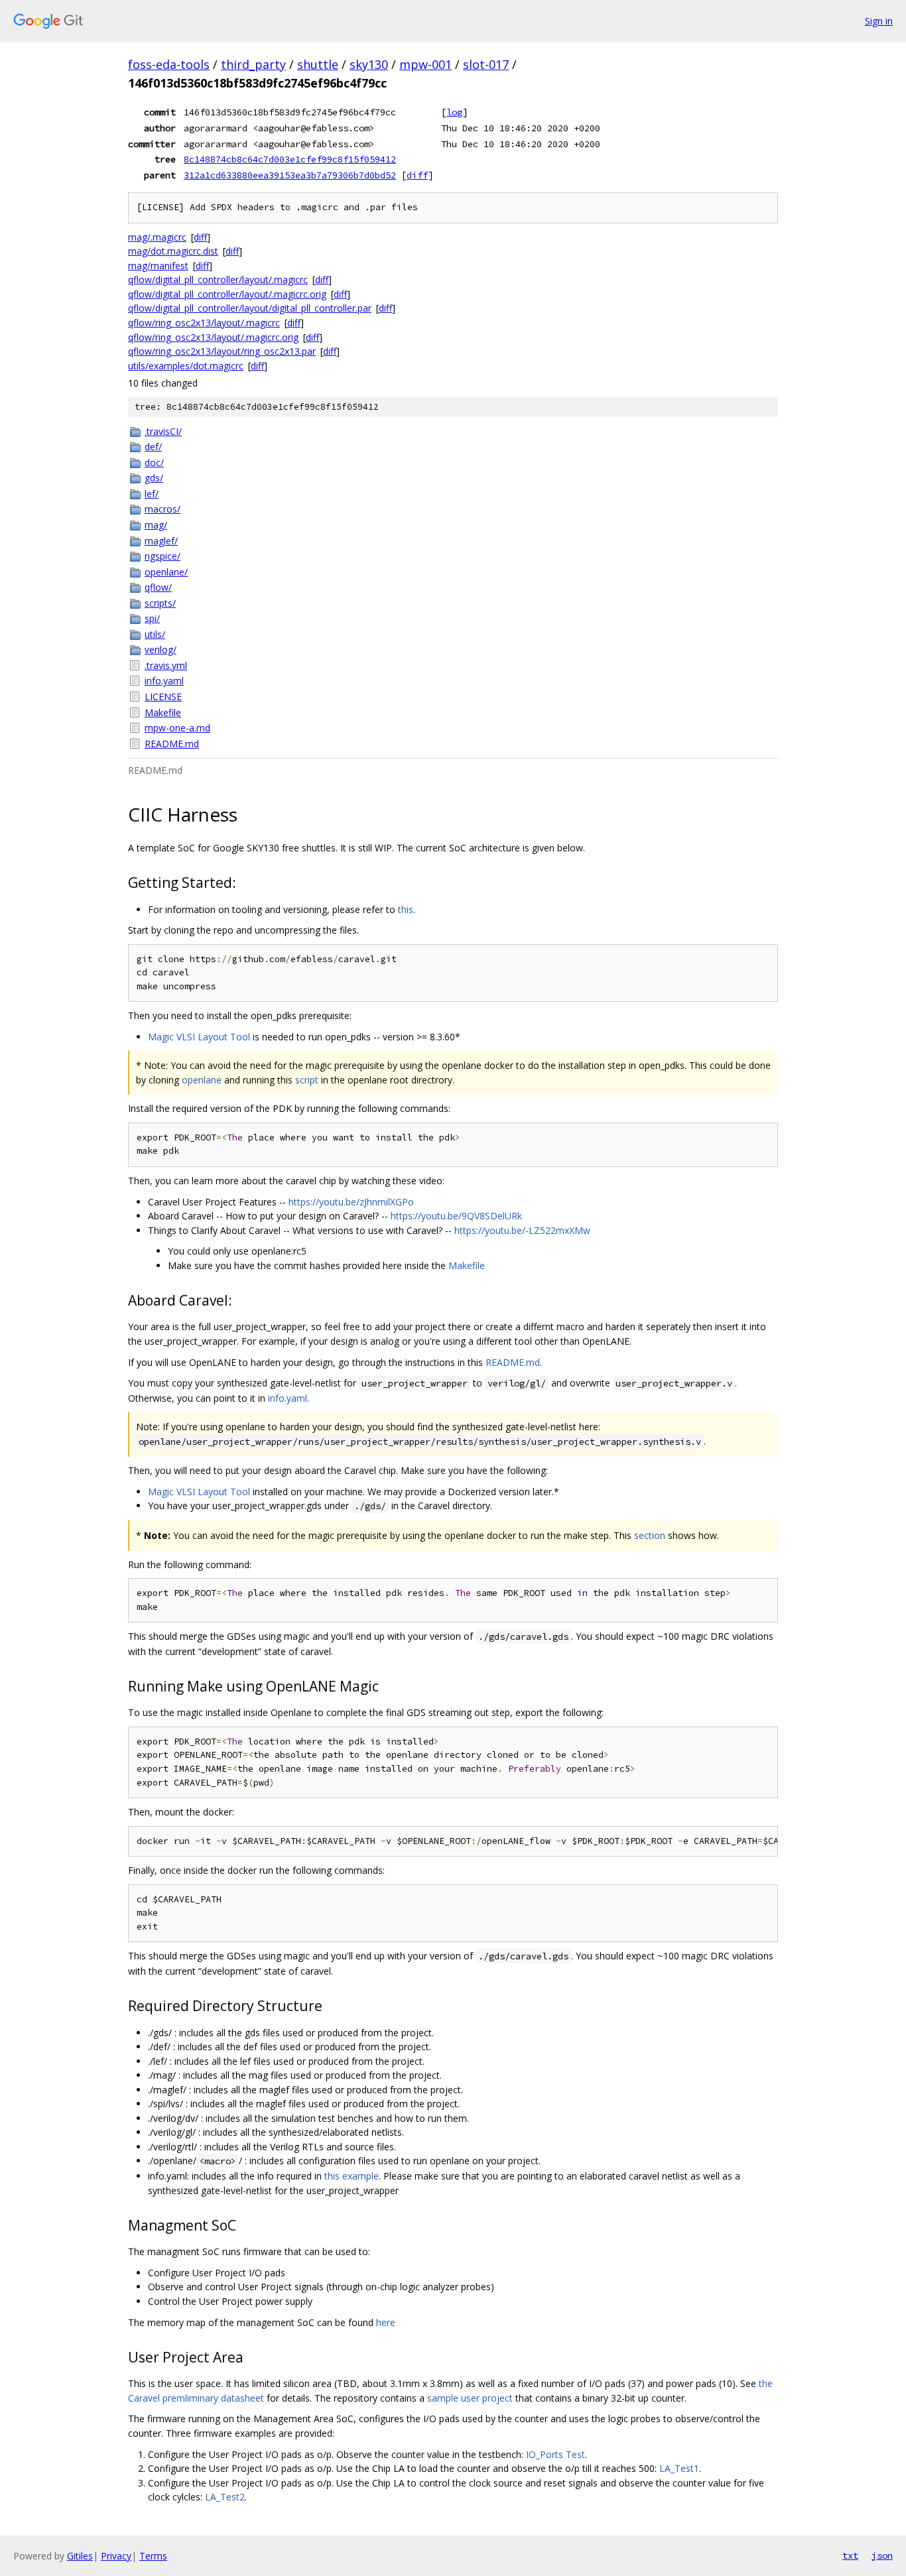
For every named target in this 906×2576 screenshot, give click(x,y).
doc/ (154, 462)
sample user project (470, 2398)
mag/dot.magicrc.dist (173, 251)
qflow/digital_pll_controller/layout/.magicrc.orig (227, 294)
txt (850, 2555)
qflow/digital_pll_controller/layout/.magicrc (218, 279)
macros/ (162, 509)
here (386, 2322)
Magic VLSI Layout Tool (199, 1037)
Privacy (116, 2556)
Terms (153, 2556)
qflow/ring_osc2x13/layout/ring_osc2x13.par (222, 351)
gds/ (154, 478)
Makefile (163, 712)
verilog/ (161, 649)
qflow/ (158, 587)
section (650, 1535)
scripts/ (160, 603)
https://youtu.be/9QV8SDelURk (456, 1216)
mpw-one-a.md (177, 728)
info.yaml (164, 681)
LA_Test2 (225, 2497)
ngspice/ (162, 556)
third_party (253, 64)
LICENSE (163, 697)
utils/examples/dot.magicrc (186, 366)
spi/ (152, 618)
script (307, 1080)
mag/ (156, 525)
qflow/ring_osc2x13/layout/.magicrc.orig (213, 337)
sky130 (369, 64)
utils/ (155, 634)
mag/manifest (158, 266)
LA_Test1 (679, 2468)
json (882, 2555)
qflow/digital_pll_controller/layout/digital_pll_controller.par (250, 308)
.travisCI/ (163, 431)
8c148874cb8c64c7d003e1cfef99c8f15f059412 (290, 159)
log (454, 112)
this (406, 909)
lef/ (152, 494)
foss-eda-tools (169, 64)
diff (417, 175)
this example (352, 2176)
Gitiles (80, 2556)
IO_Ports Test (555, 2454)
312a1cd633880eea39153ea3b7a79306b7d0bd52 (290, 175)
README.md (172, 744)
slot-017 (486, 64)
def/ (153, 447)
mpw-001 (425, 64)
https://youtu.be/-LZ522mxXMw (522, 1230)
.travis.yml (166, 665)
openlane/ (166, 572)
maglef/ (161, 541)
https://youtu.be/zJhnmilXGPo (351, 1202)
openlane (202, 1080)
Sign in (879, 21)
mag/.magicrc (157, 237)
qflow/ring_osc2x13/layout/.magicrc (204, 323)
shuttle (318, 64)
